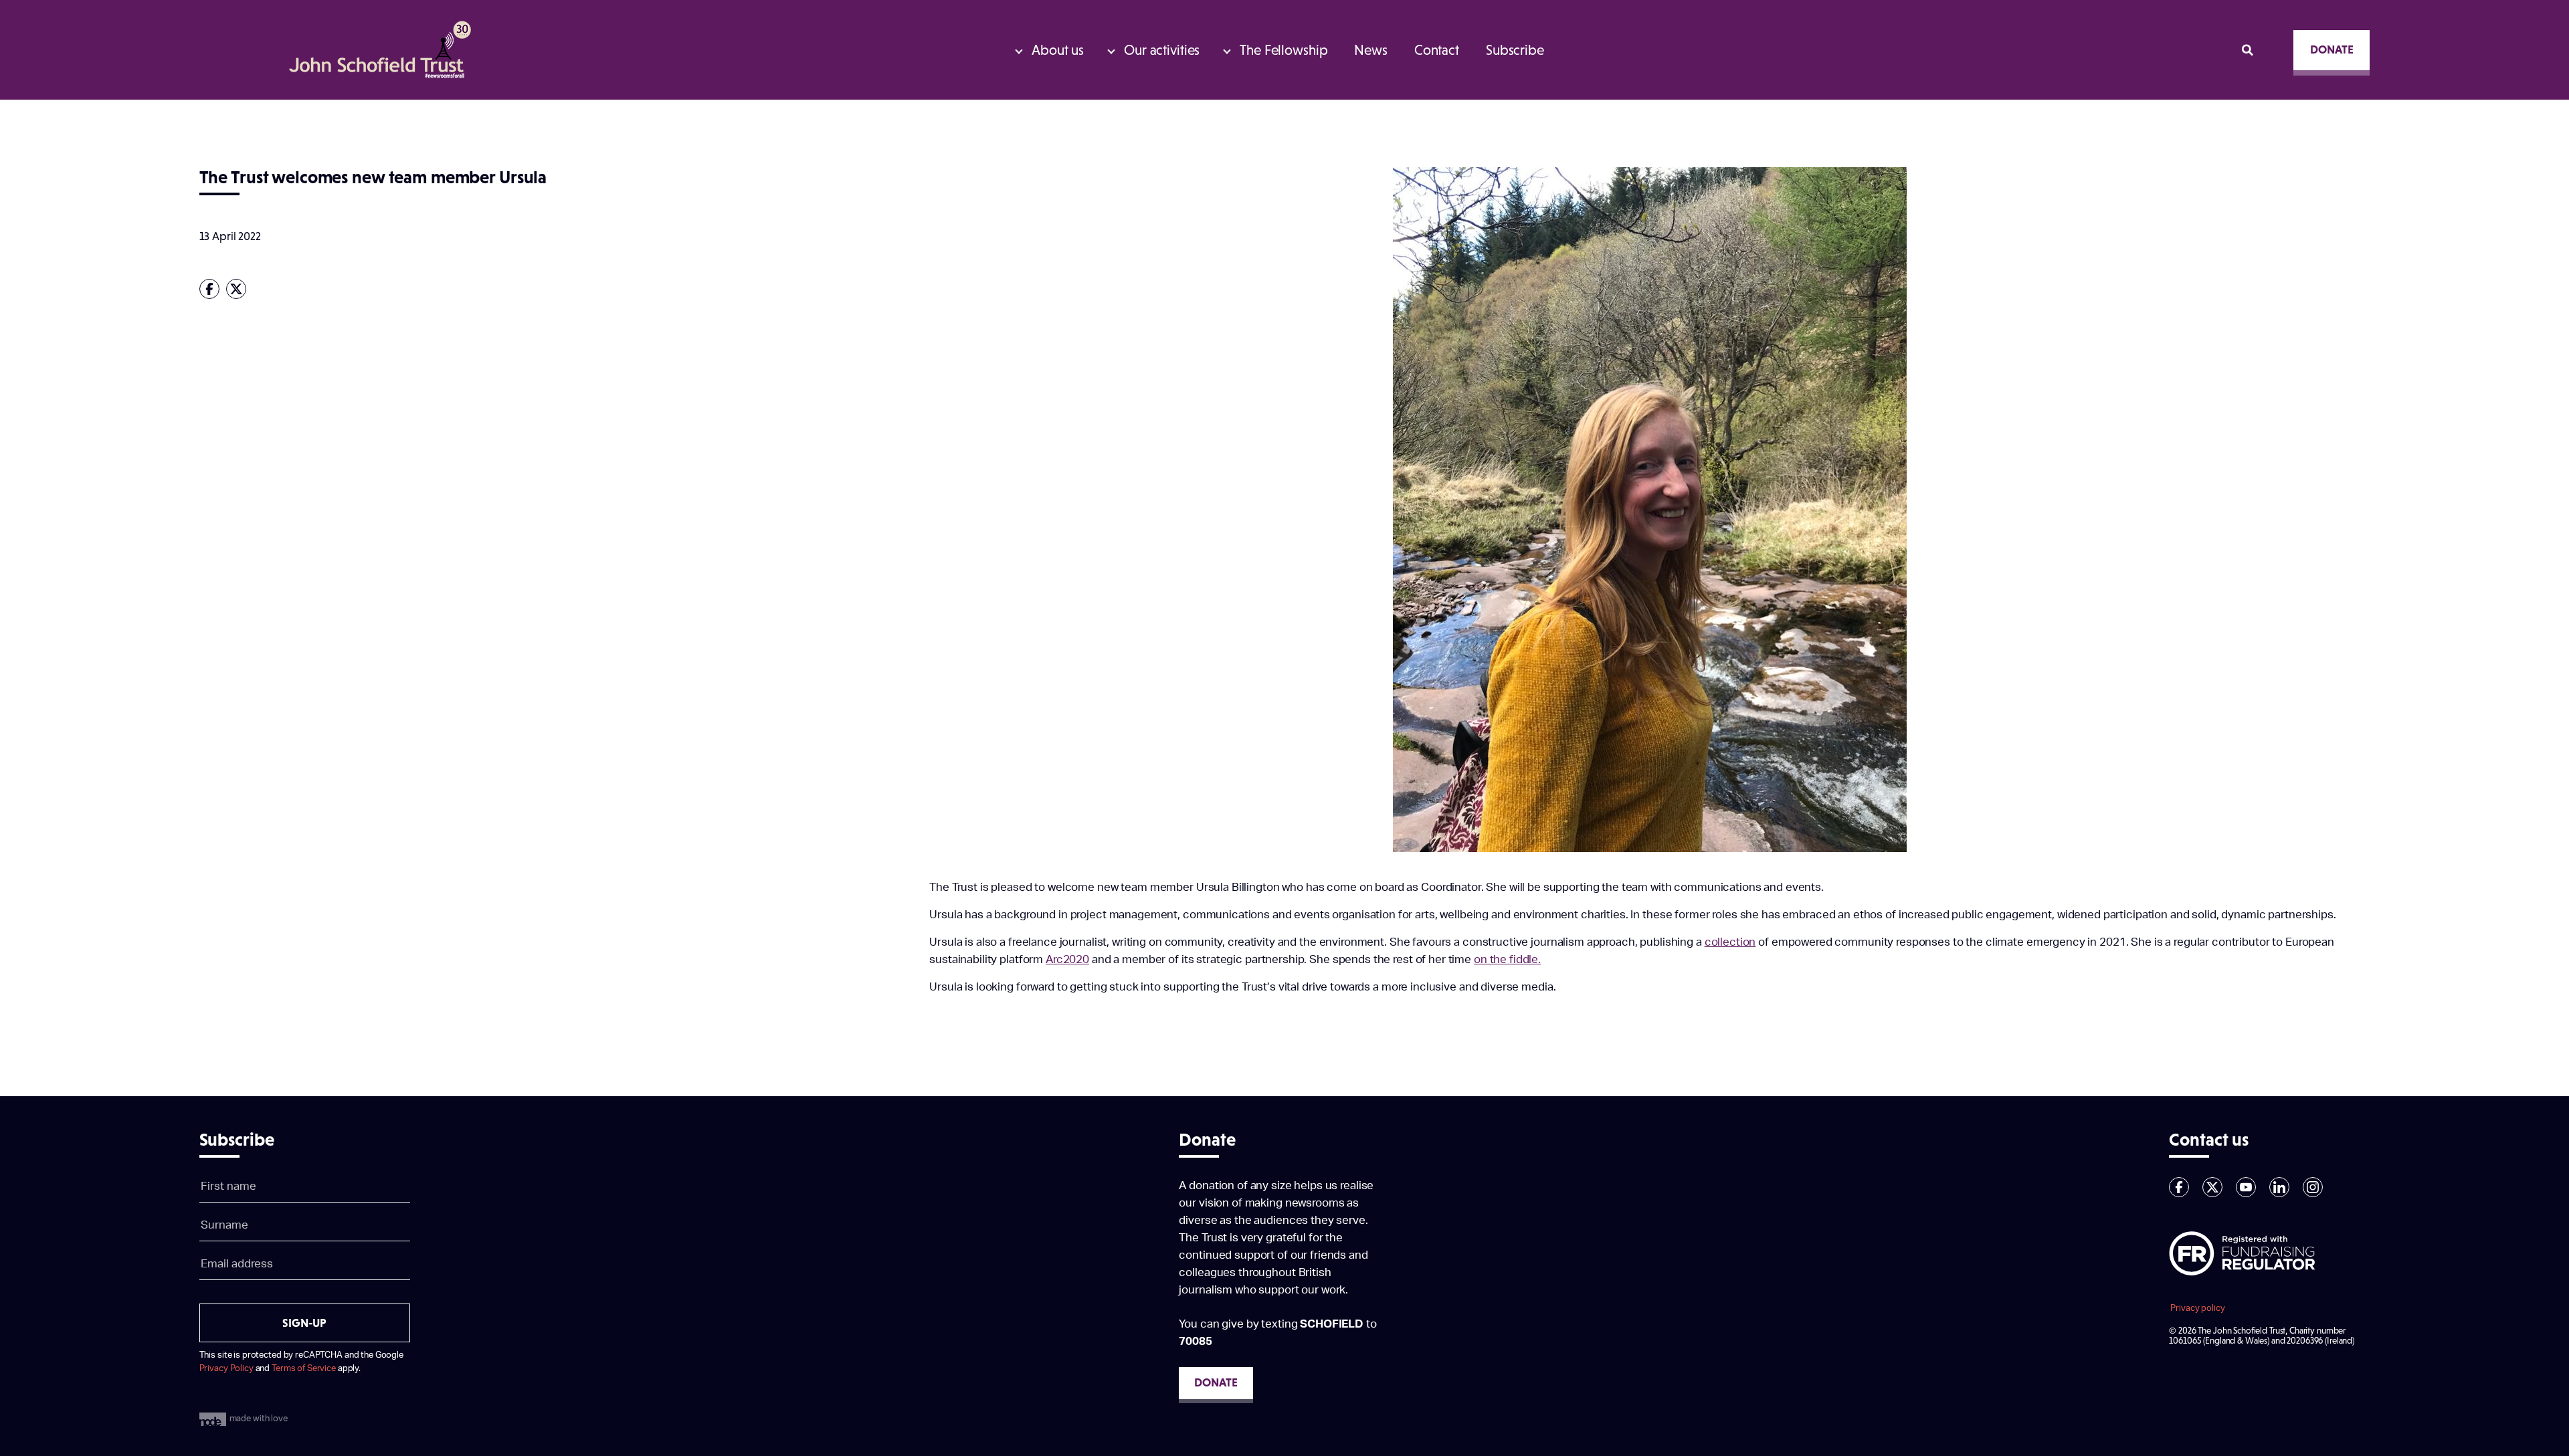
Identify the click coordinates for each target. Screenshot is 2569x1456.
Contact (1437, 50)
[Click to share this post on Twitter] (240, 289)
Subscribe (1515, 50)
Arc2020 (1067, 959)
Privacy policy (2197, 1308)
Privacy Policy (226, 1368)
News (1370, 50)
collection (1730, 942)
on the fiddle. (1507, 959)
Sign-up (304, 1323)
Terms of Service (304, 1368)
